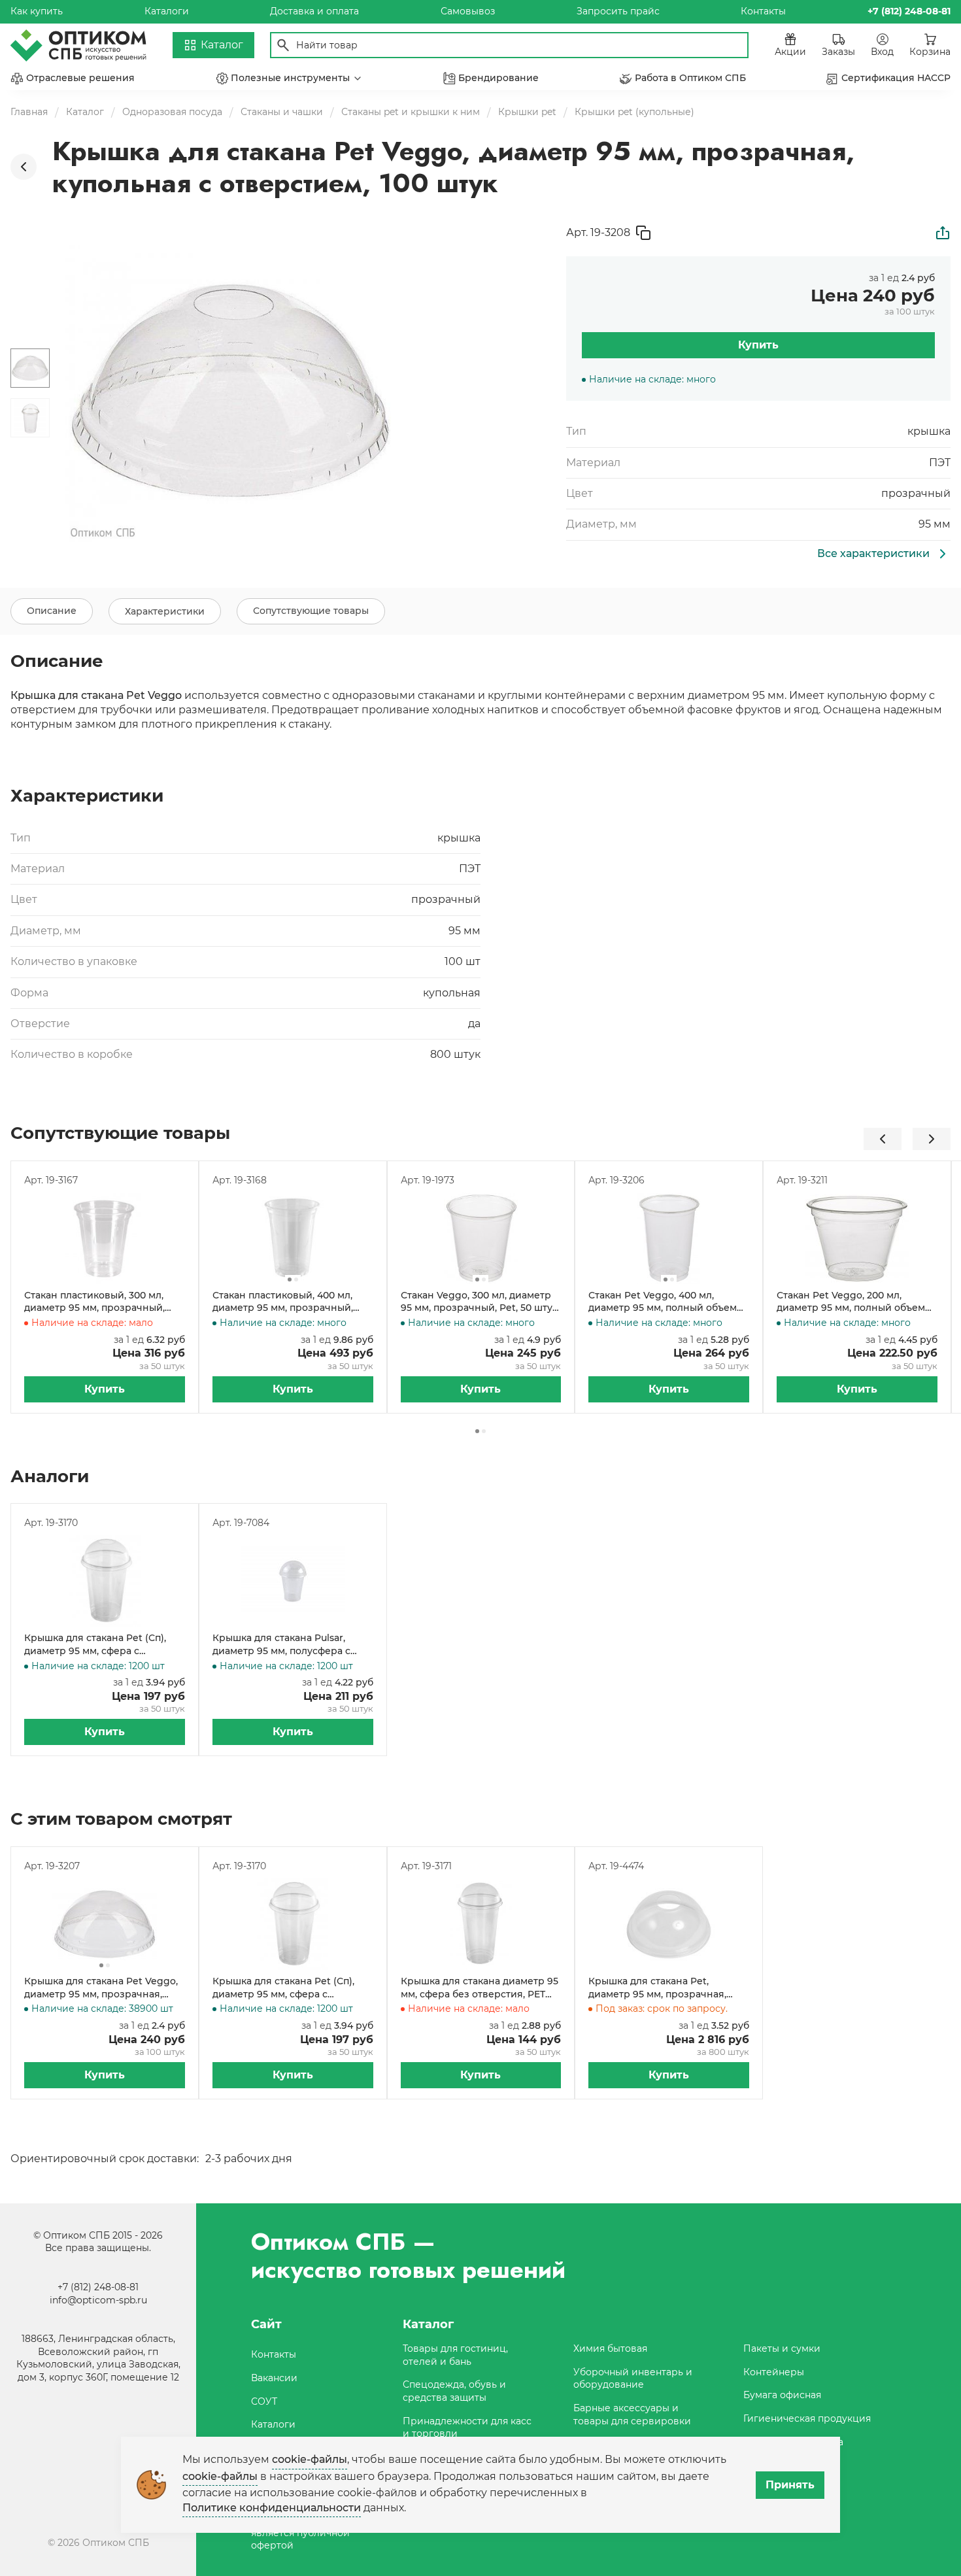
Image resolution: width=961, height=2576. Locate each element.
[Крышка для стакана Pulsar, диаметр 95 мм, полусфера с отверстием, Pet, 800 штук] (293, 1581)
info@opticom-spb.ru (98, 2300)
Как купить (37, 11)
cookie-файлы (310, 2459)
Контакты (763, 11)
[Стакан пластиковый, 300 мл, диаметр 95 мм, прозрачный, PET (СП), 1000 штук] (105, 1238)
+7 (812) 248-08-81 (98, 2287)
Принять (790, 2485)
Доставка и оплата (314, 11)
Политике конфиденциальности (272, 2508)
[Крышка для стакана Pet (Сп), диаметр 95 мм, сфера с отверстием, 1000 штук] (105, 1581)
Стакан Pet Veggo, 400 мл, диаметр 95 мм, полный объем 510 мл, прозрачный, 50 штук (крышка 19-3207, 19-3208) (663, 1302)
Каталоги (167, 11)
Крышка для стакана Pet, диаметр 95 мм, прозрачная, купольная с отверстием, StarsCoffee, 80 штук (657, 1988)
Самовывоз (468, 11)
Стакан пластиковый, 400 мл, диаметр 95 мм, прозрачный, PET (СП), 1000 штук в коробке (285, 1302)
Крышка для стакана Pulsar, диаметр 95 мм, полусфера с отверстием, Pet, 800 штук (281, 1645)
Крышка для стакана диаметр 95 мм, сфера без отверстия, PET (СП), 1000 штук (480, 1988)
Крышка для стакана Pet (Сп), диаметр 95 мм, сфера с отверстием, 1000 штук (95, 1645)
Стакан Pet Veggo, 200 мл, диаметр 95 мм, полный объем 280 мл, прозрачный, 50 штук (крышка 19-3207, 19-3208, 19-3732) (855, 1302)
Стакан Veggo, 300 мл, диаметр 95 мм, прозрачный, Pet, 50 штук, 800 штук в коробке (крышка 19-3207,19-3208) (480, 1302)
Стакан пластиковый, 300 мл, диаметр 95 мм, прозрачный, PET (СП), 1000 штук (94, 1302)
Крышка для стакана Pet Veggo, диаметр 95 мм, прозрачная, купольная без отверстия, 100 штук (101, 1988)
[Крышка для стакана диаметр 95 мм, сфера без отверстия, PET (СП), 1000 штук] (481, 1924)
